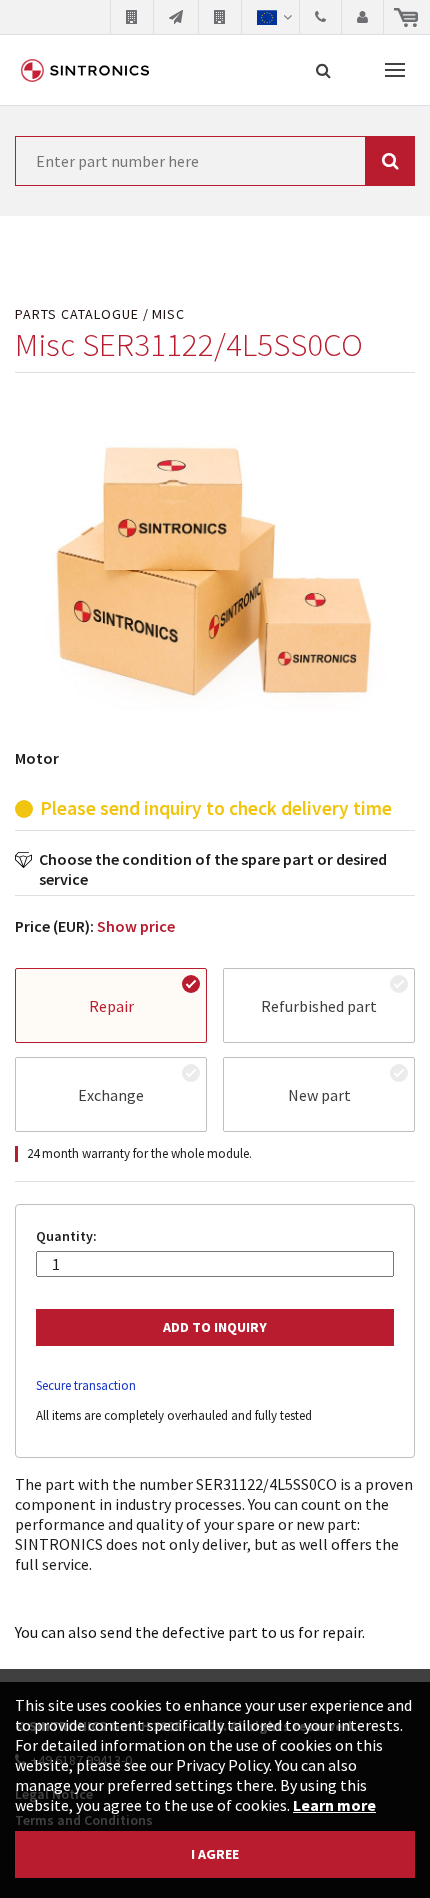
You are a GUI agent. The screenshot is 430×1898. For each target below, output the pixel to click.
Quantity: (66, 1236)
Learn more (334, 1805)
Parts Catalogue (77, 314)
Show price (136, 926)
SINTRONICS (85, 70)
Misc (168, 314)
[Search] (323, 70)
